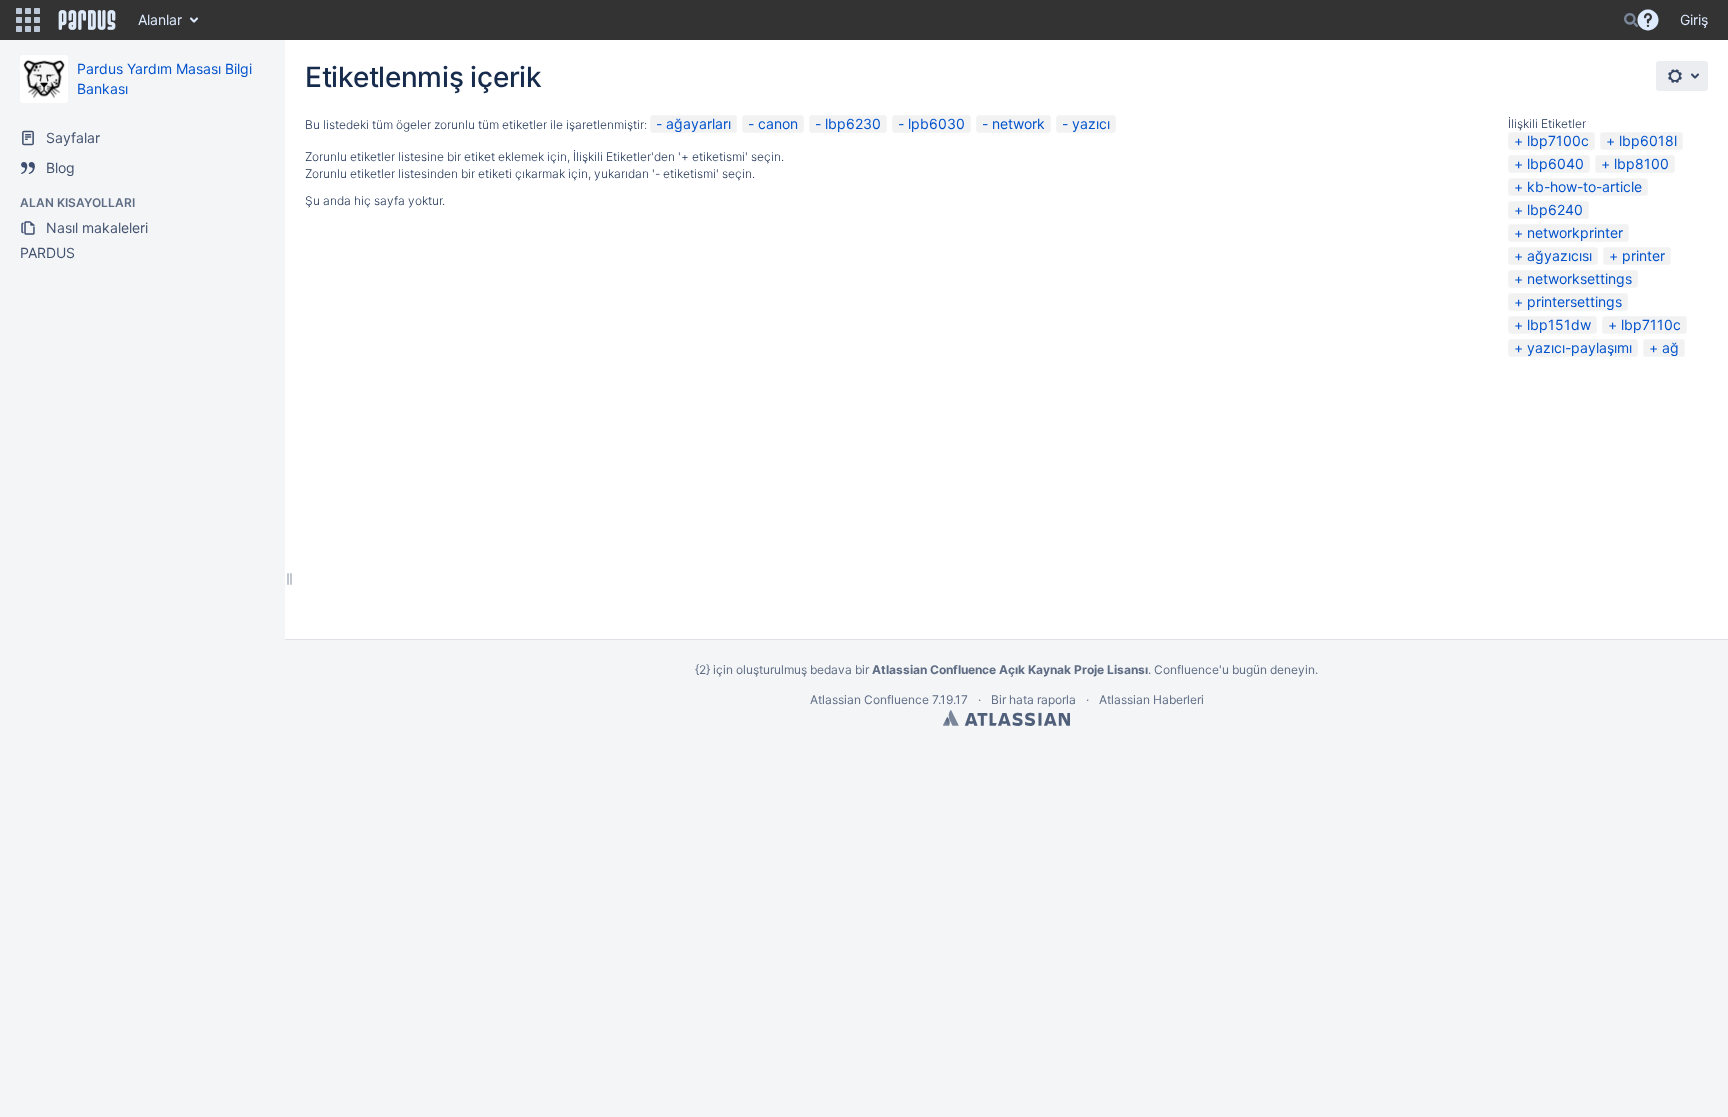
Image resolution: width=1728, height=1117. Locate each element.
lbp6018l (1648, 140)
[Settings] (1682, 76)
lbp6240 (1555, 209)
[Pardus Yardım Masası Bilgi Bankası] (44, 79)
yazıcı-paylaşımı (1579, 347)
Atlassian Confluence (869, 699)
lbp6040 (1555, 163)
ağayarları (698, 123)
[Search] (1631, 20)
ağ (1670, 347)
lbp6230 (853, 123)
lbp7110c (1651, 324)
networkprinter (1575, 232)
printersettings (1574, 301)
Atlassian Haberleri (1151, 699)
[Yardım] (1648, 20)
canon (778, 123)
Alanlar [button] (160, 19)
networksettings (1579, 278)
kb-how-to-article (1584, 186)
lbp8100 (1641, 163)
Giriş (1694, 19)
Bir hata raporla (1033, 699)
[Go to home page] (87, 20)
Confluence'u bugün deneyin (1234, 669)
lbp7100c (1558, 140)
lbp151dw (1559, 324)
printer (1643, 255)
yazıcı (1091, 123)
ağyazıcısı (1559, 255)
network (1018, 123)
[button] (28, 20)
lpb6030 (936, 123)
